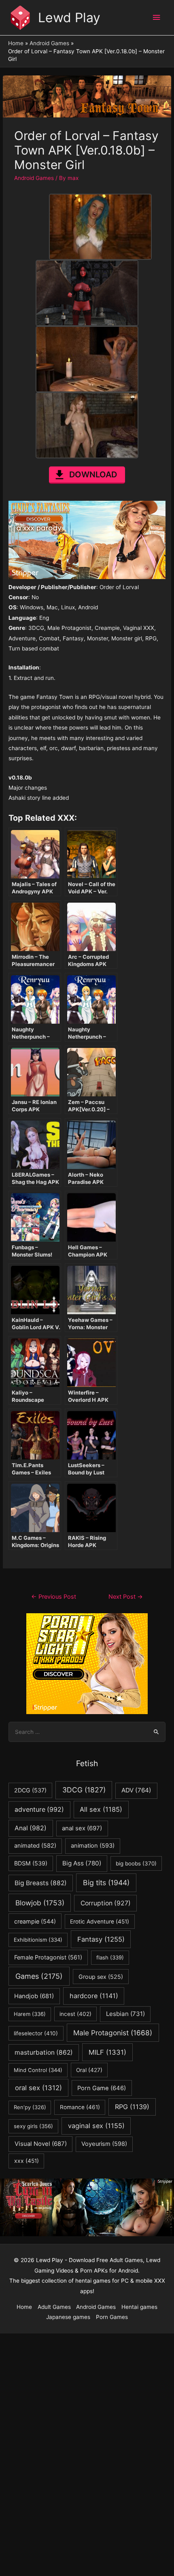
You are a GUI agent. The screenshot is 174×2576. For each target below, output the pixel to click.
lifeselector (36, 2033)
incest (75, 2014)
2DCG (30, 1790)
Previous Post (54, 1597)
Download (93, 475)
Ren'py (30, 2107)
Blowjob (40, 1903)
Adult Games (54, 2307)
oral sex (38, 2088)
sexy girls (33, 2126)
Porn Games (112, 2317)
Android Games (34, 178)
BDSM (31, 1863)
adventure (39, 1810)
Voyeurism (104, 2144)
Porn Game (102, 2088)
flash (110, 1957)
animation (93, 1846)
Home (24, 2307)
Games (39, 1976)
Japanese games (68, 2317)
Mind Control (38, 2070)
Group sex (101, 1977)
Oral (89, 2070)
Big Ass (82, 1863)
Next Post (126, 1597)
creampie (35, 1921)
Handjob (34, 1996)
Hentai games (139, 2307)
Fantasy (101, 1939)
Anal (31, 1828)
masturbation (44, 2052)
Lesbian (125, 2014)
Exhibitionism (38, 1940)
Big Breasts (41, 1883)
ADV (136, 1790)
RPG (132, 2107)
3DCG (84, 1790)
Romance (80, 2107)
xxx (27, 2161)
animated (35, 1846)
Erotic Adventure (100, 1922)
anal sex (82, 1828)
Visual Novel (41, 2144)
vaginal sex (96, 2126)
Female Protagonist (48, 1957)
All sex (101, 1809)
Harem (30, 2014)
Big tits (106, 1883)
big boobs (136, 1863)
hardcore (94, 1996)
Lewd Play (69, 18)
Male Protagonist (113, 2033)
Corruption (106, 1903)
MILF (107, 2052)
